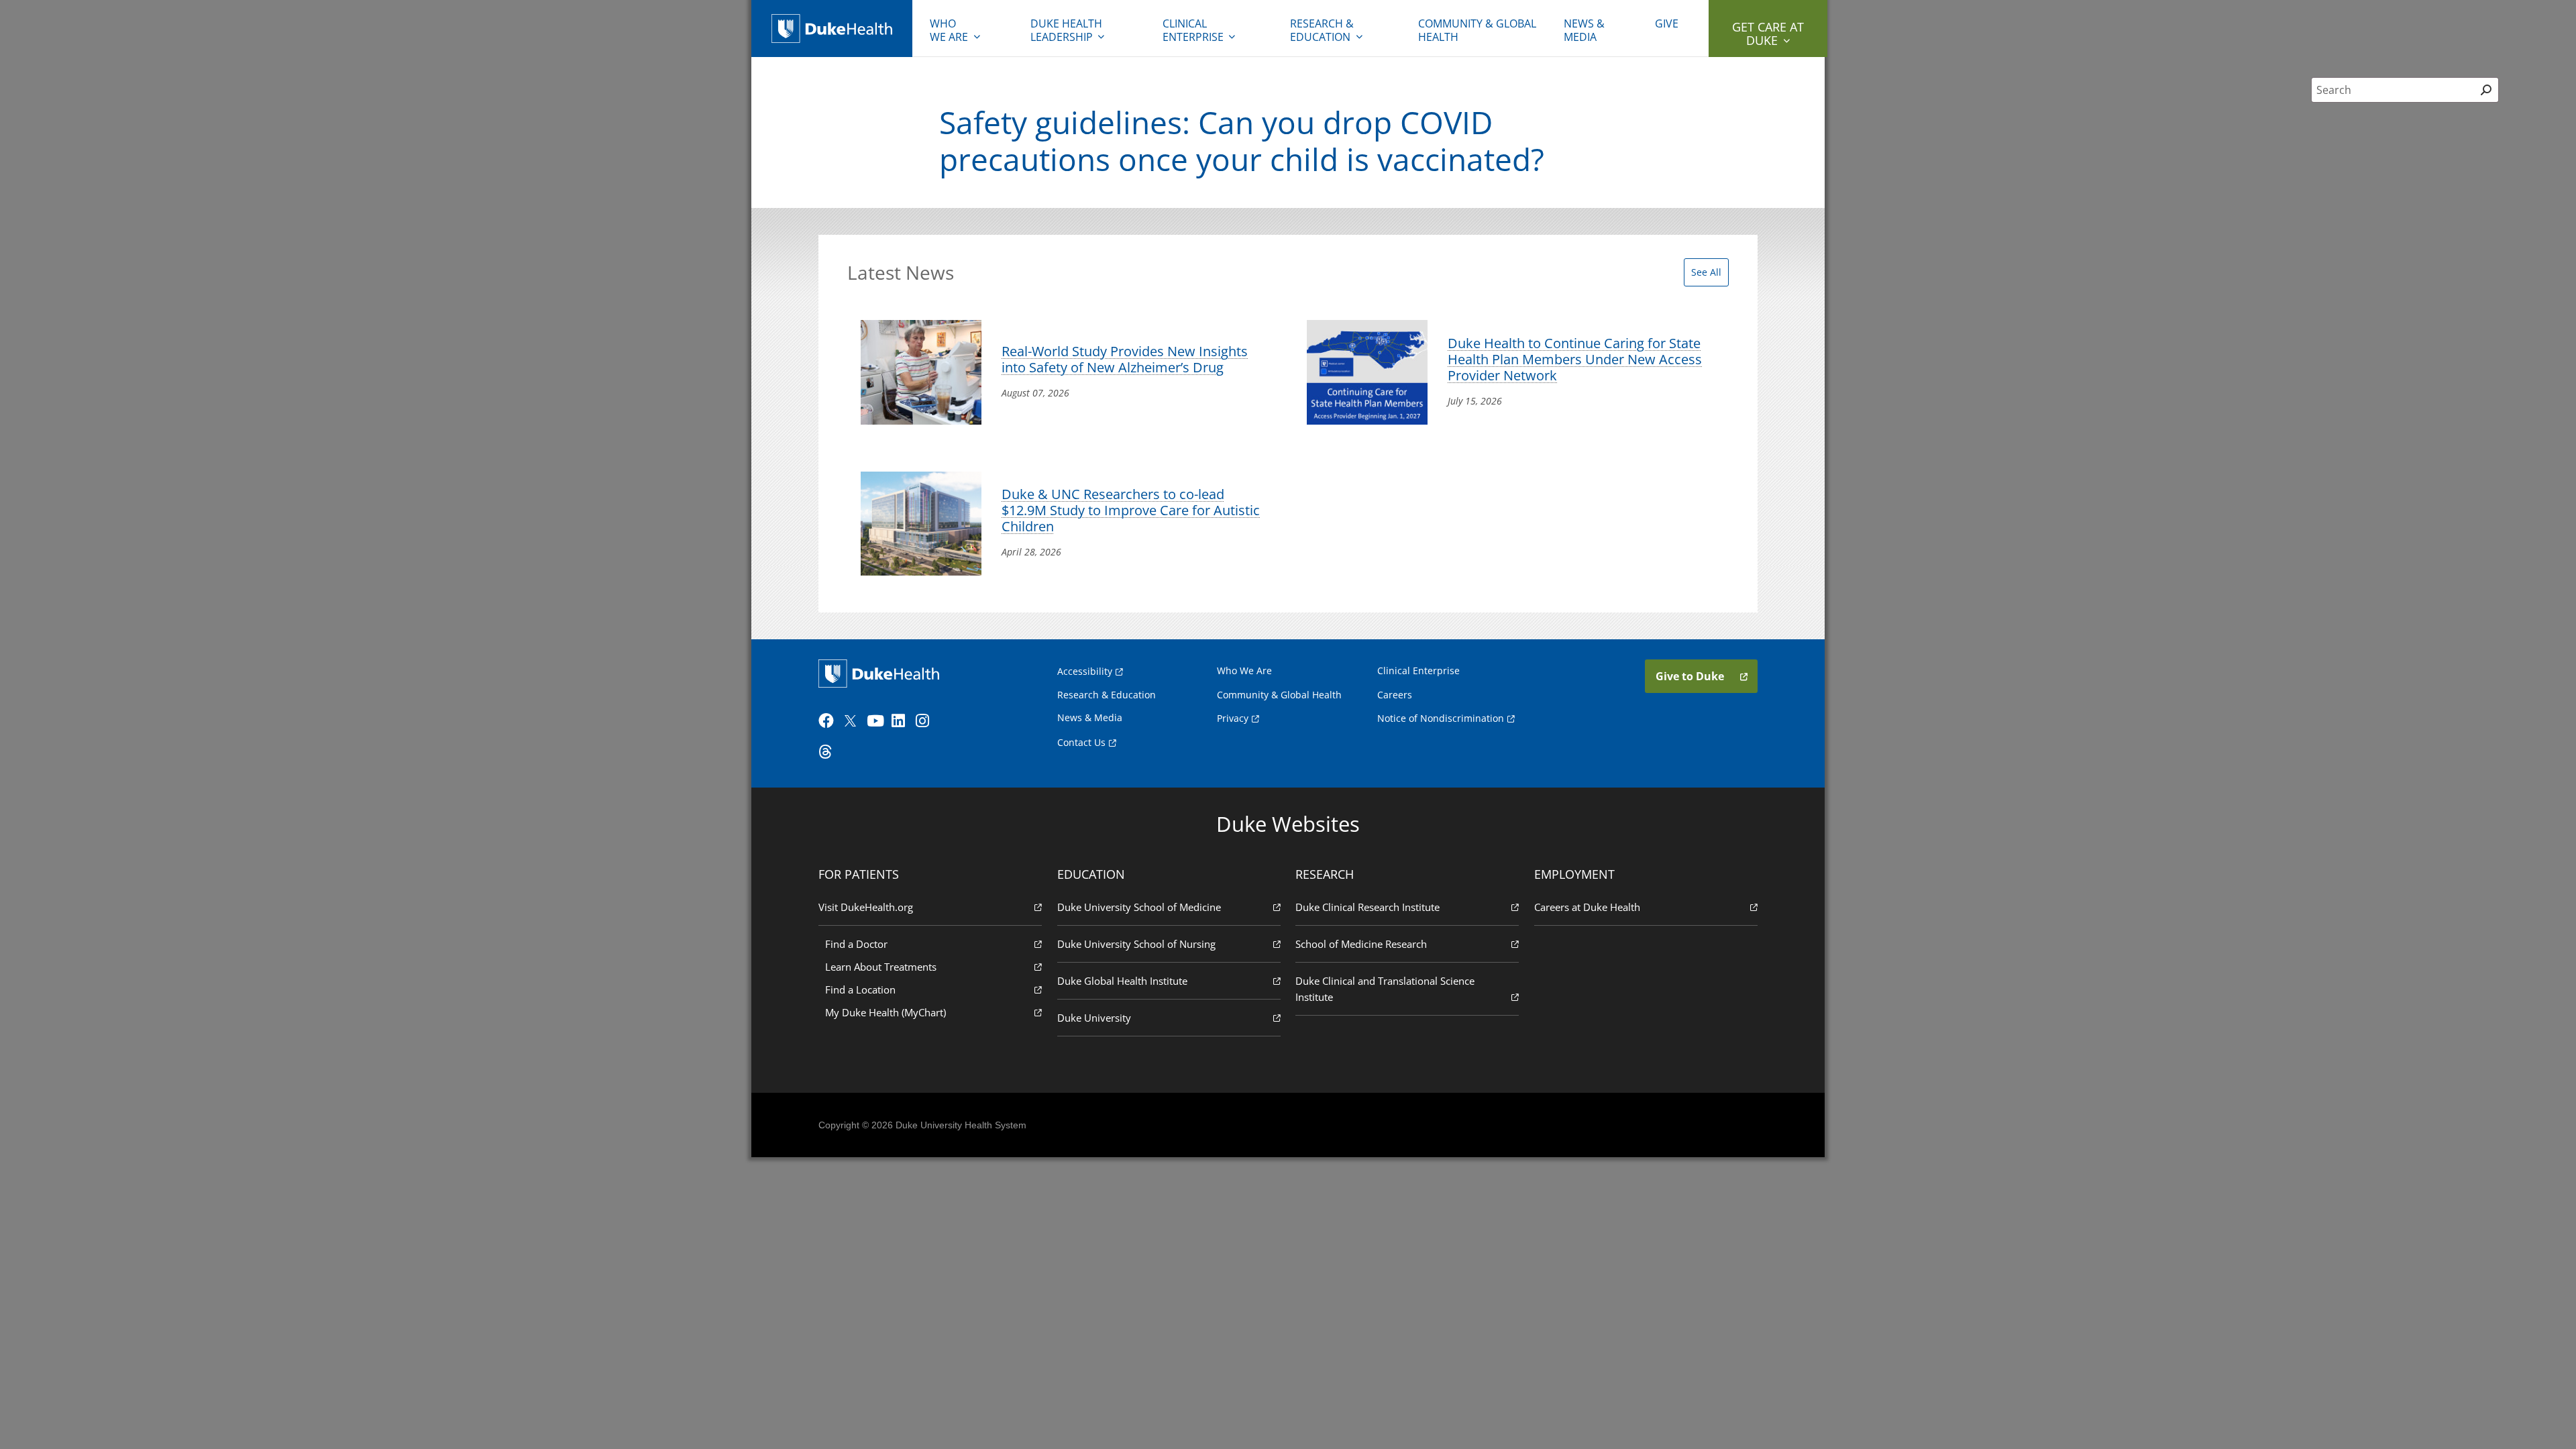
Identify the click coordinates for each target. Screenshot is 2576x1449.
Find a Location (860, 989)
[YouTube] (877, 721)
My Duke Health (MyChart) (885, 1012)
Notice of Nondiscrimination (1441, 718)
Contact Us (1081, 742)
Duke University (1094, 1018)
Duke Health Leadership (1066, 30)
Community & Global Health (1477, 30)
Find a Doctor (856, 944)
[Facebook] (829, 721)
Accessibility (1085, 671)
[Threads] (829, 752)
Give (1667, 23)
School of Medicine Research (1361, 944)
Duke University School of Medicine (1139, 907)
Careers (1395, 695)
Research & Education (1322, 30)
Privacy (1233, 718)
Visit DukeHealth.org (866, 907)
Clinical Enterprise (1193, 30)
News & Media (1584, 30)
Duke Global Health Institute (1122, 981)
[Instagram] (926, 721)
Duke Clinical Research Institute (1367, 907)
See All (1706, 272)
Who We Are (1244, 670)
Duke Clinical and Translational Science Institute (1385, 989)
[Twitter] (853, 721)
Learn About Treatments (881, 967)
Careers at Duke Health (1587, 907)
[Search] (2486, 90)
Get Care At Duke (1768, 34)
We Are (949, 30)
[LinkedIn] (902, 721)
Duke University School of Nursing (1136, 944)
